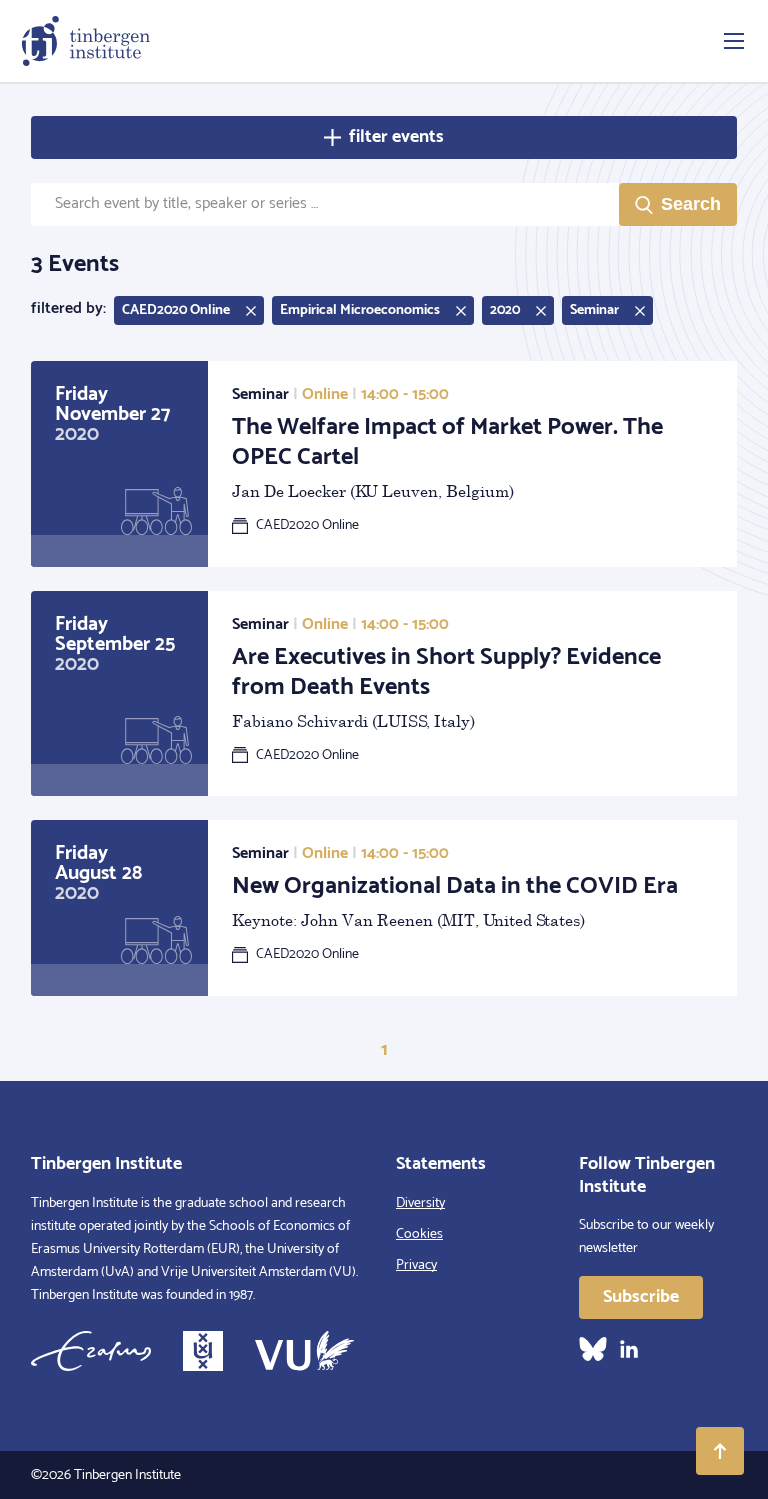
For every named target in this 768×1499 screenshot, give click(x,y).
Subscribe (641, 1297)
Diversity (420, 1203)
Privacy (416, 1265)
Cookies (419, 1234)
